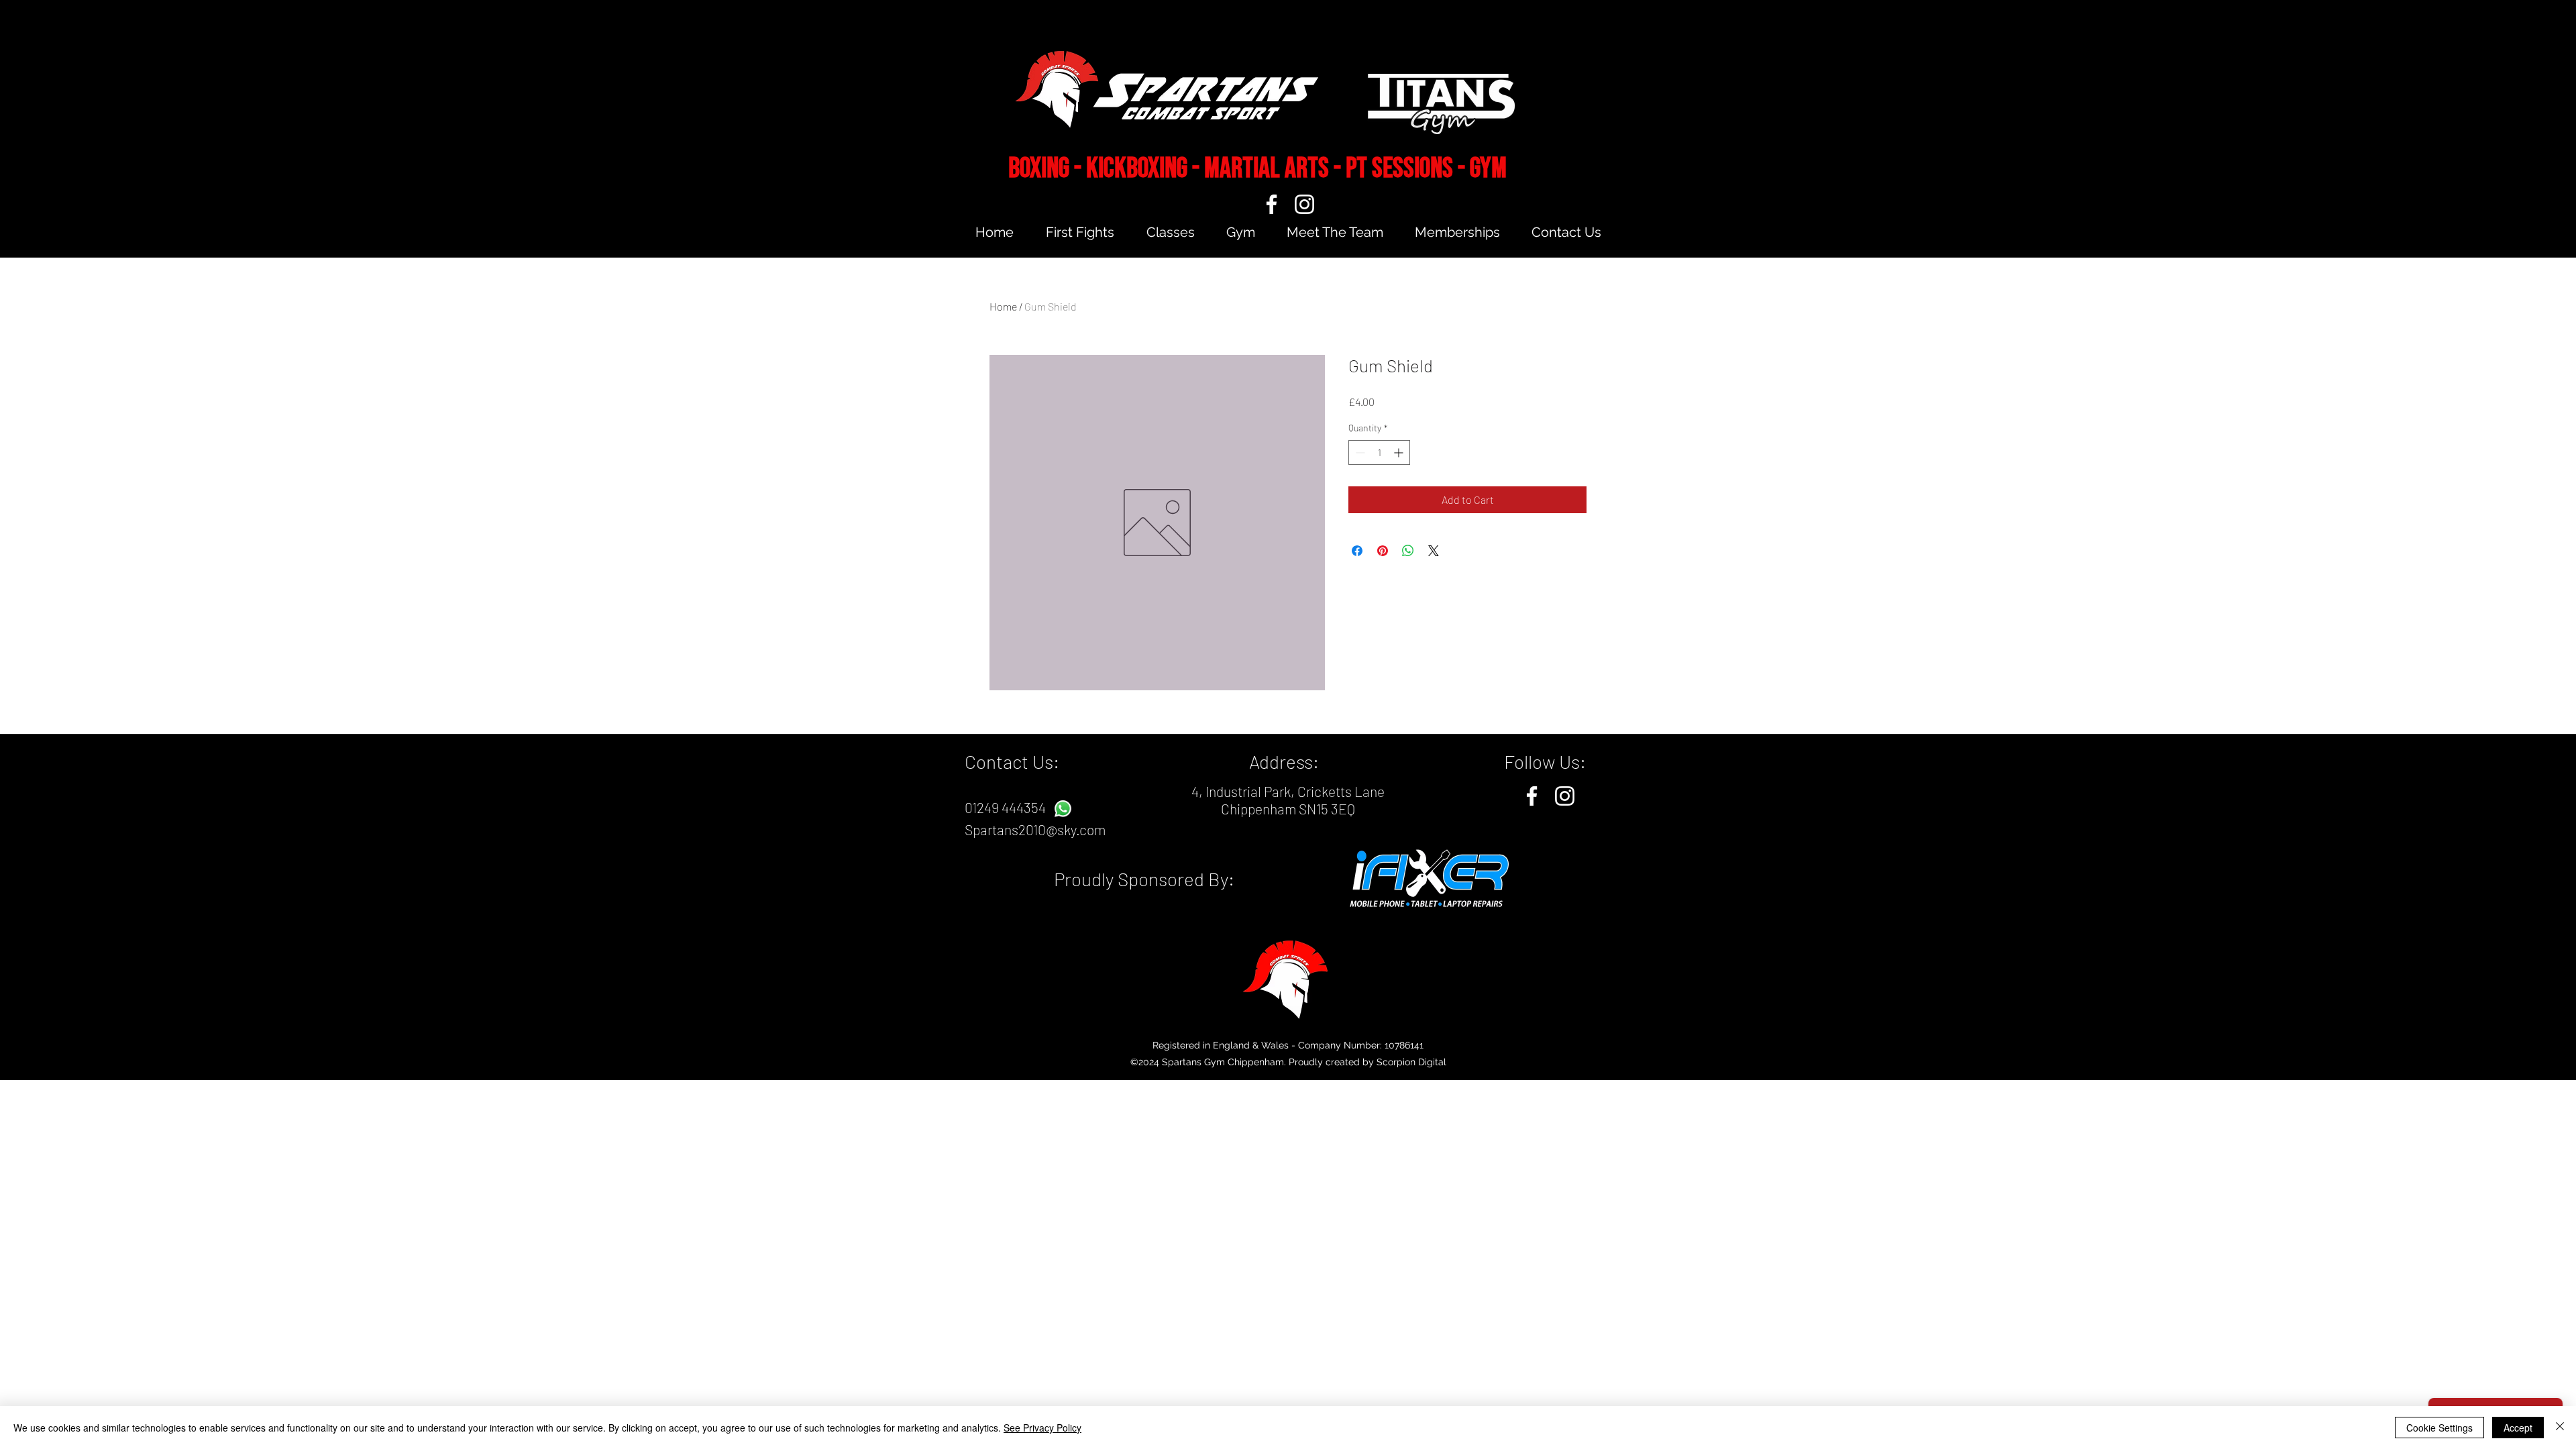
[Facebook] (1272, 204)
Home (1003, 306)
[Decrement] (1359, 452)
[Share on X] (1434, 551)
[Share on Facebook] (1357, 551)
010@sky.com (1066, 829)
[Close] (2560, 1428)
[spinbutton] (1379, 452)
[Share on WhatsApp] (1408, 551)
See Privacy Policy (1042, 1428)
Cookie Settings (2439, 1428)
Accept (2518, 1428)
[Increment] (1400, 452)
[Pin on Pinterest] (1383, 551)
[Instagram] (1304, 204)
